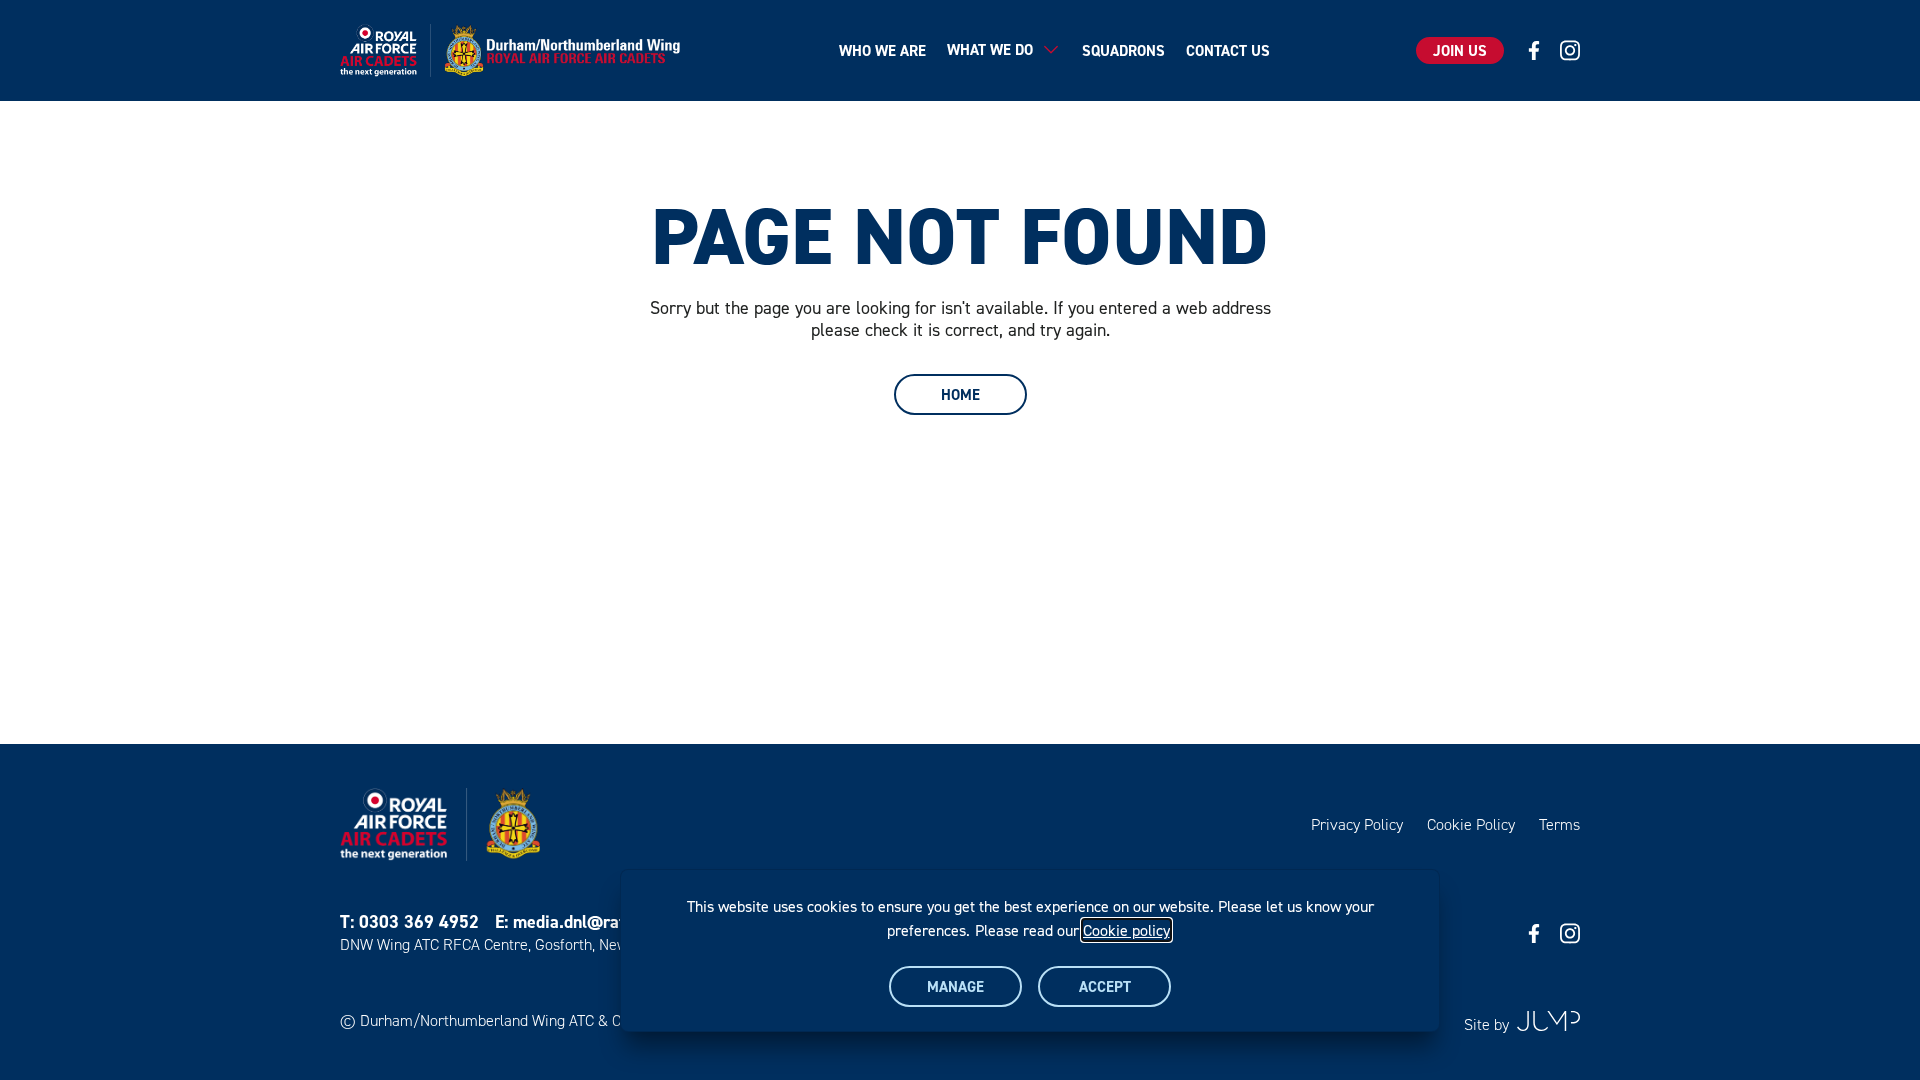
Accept (1105, 986)
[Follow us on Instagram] (1570, 50)
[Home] (516, 50)
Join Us (1460, 50)
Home (960, 394)
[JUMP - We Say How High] (1548, 1021)
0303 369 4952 (419, 921)
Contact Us (1228, 50)
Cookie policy (1126, 930)
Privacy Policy (1357, 824)
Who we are (882, 50)
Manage (955, 986)
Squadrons (1123, 50)
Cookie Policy (1471, 824)
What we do (990, 49)
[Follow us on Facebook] (1534, 50)
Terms (1559, 824)
